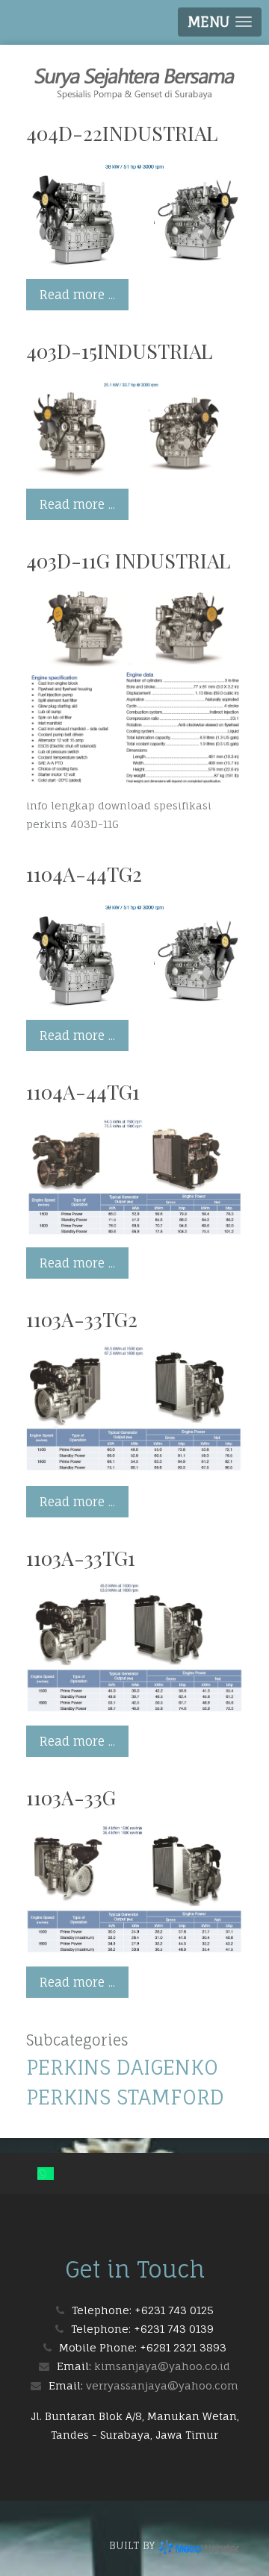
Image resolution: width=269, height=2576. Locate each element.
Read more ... (77, 295)
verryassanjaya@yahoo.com (162, 2385)
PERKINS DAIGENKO (122, 2067)
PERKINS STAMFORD (125, 2097)
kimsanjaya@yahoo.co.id (162, 2366)
